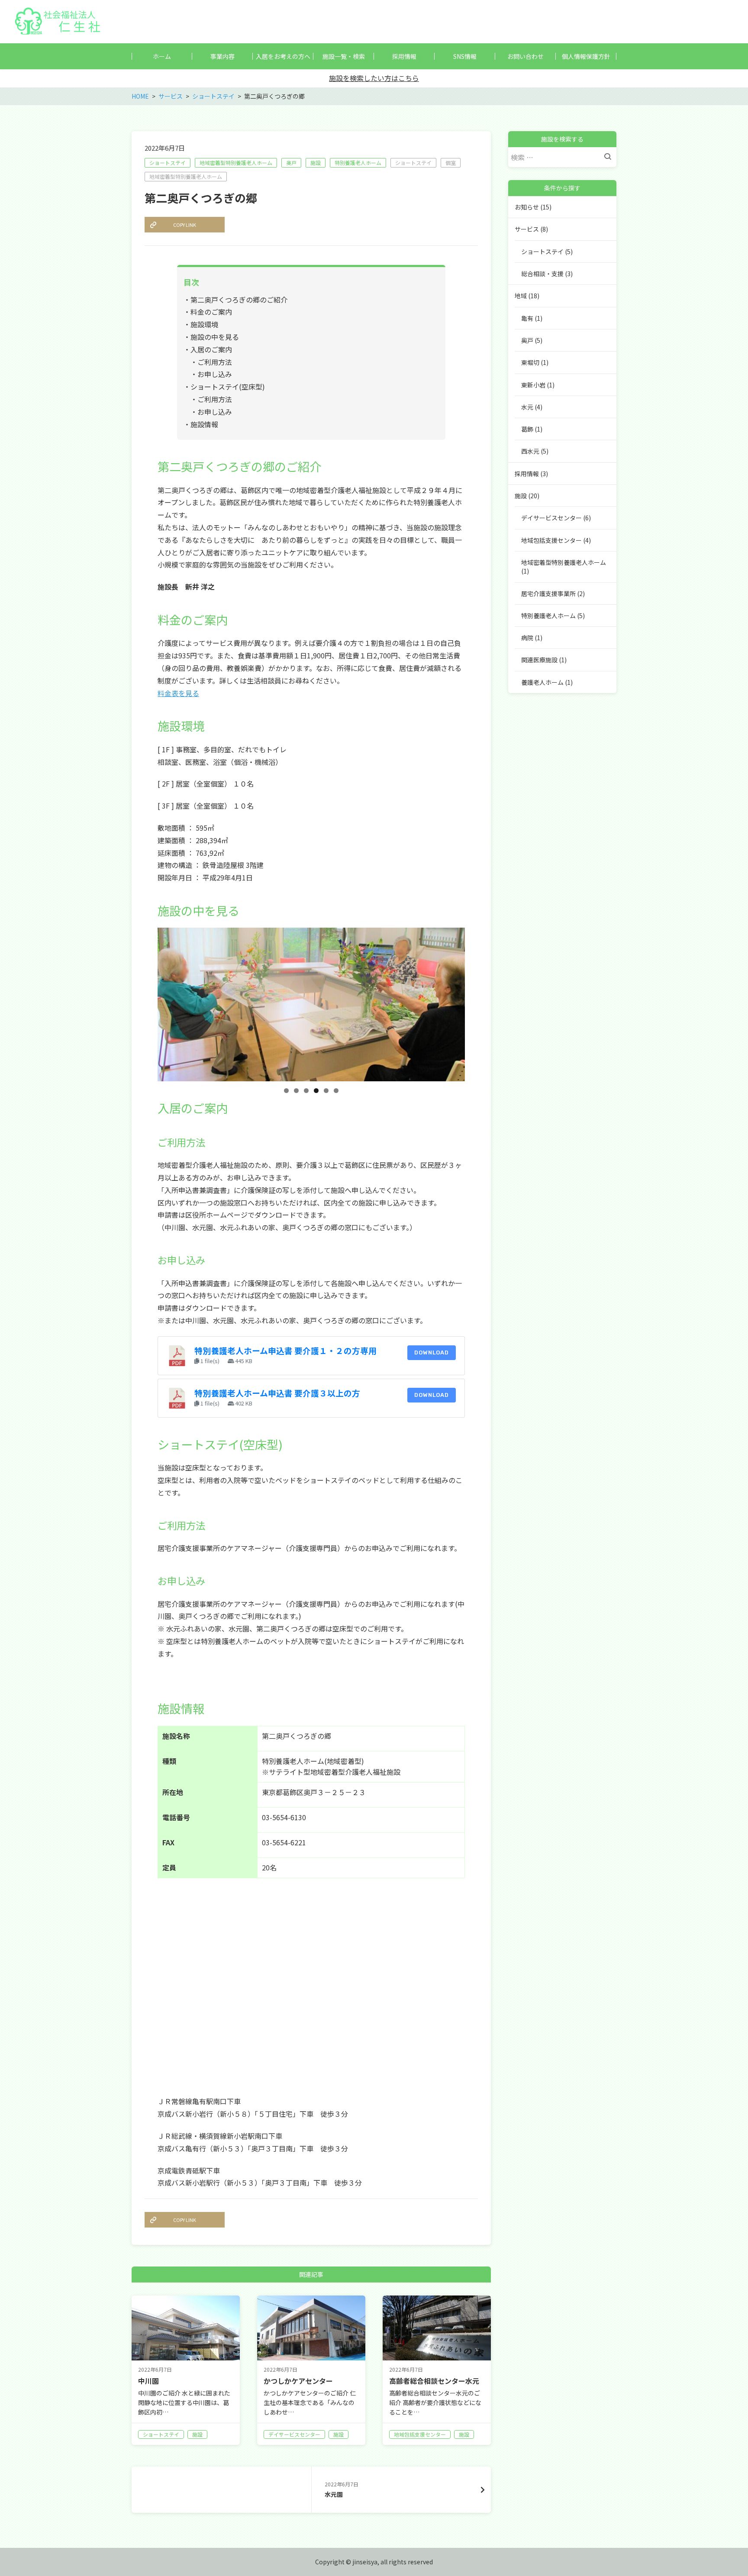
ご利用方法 (215, 362)
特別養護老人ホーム (358, 163)
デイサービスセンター (551, 518)
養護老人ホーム (542, 682)
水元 (527, 407)
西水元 (530, 451)
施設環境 (204, 324)
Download (432, 1352)
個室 (451, 163)
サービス (527, 229)
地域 (521, 296)
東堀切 (530, 362)
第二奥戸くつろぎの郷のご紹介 (239, 300)
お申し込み (215, 374)
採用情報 (527, 474)
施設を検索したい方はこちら (374, 78)
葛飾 (527, 429)
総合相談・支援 (542, 274)
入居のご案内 (211, 349)
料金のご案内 (211, 312)
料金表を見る (178, 693)
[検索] (610, 157)
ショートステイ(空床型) (228, 387)
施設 (316, 163)
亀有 (527, 318)
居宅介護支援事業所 (548, 593)
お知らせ (527, 207)
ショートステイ (168, 163)
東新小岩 (533, 385)
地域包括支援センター (551, 540)
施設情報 (204, 424)
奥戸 (291, 163)
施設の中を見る (215, 337)
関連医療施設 (539, 660)
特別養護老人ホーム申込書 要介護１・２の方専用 (285, 1350)
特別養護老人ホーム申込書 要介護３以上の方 (277, 1393)
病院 (527, 638)
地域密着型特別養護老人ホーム (236, 163)
